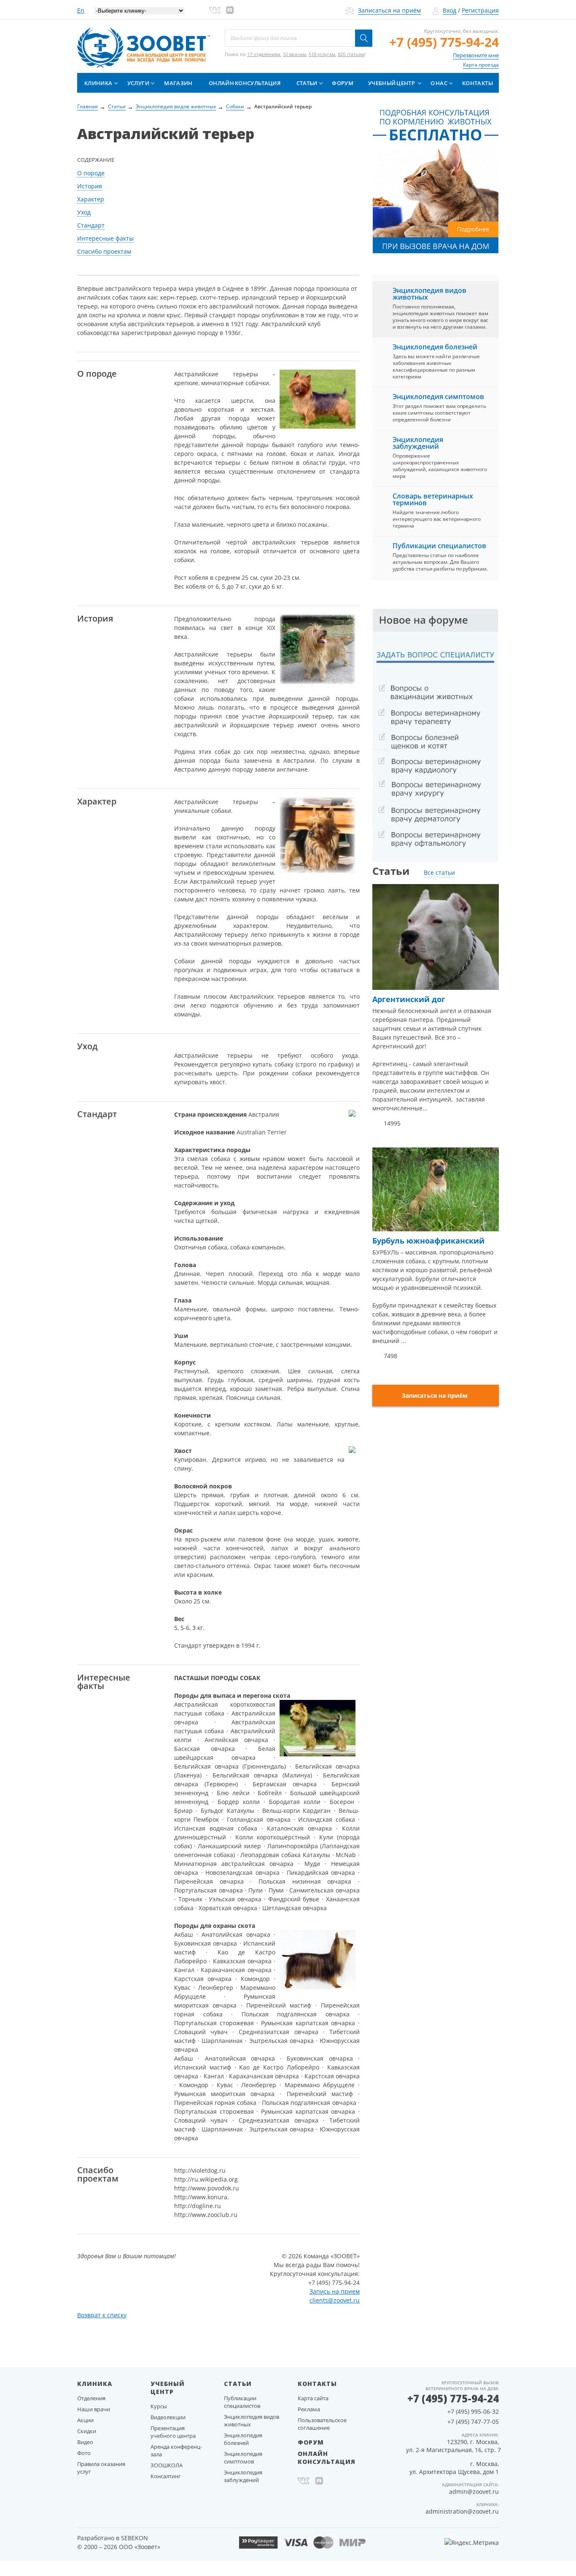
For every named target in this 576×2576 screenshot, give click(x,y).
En (81, 10)
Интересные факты (105, 238)
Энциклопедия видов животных (429, 294)
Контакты (478, 83)
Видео (85, 2442)
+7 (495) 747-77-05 (473, 2422)
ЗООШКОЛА (167, 2465)
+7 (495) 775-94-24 (444, 42)
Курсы (159, 2406)
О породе (91, 173)
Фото (84, 2453)
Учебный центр (392, 83)
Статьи (307, 83)
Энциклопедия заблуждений (418, 443)
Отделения (91, 2398)
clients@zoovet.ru (335, 2300)
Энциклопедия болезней (435, 347)
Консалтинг (166, 2476)
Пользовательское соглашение (322, 2424)
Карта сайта (313, 2398)
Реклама (309, 2409)
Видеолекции (168, 2417)
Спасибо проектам (104, 251)
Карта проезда (481, 65)
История (90, 186)
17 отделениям (264, 54)
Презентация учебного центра (173, 2432)
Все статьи (439, 873)
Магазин (178, 83)
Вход (449, 10)
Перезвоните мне (476, 55)
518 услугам (322, 54)
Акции (85, 2420)
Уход (84, 212)
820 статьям (351, 54)
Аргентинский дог (409, 999)
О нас (439, 83)
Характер (91, 199)
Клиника (98, 83)
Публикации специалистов (439, 546)
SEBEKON (135, 2538)
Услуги (138, 83)
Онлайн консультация (245, 83)
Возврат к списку (102, 2315)
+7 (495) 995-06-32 (473, 2411)
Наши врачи (94, 2409)
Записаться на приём (389, 10)
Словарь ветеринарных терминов (433, 499)
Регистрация (480, 10)
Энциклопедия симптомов (438, 397)
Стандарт (91, 225)
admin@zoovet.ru (474, 2492)
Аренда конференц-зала (176, 2450)
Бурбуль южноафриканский (428, 1241)
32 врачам (295, 54)
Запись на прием (335, 2291)
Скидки (87, 2431)
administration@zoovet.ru (462, 2511)
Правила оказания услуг (101, 2468)
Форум (343, 83)
